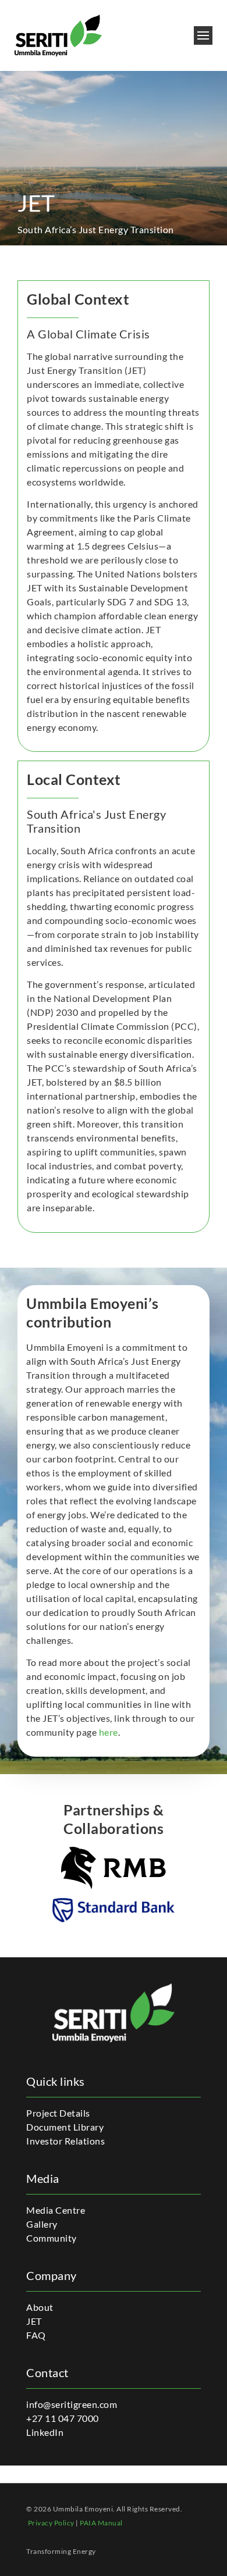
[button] (203, 36)
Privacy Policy (51, 2523)
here (109, 1732)
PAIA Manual (101, 2523)
